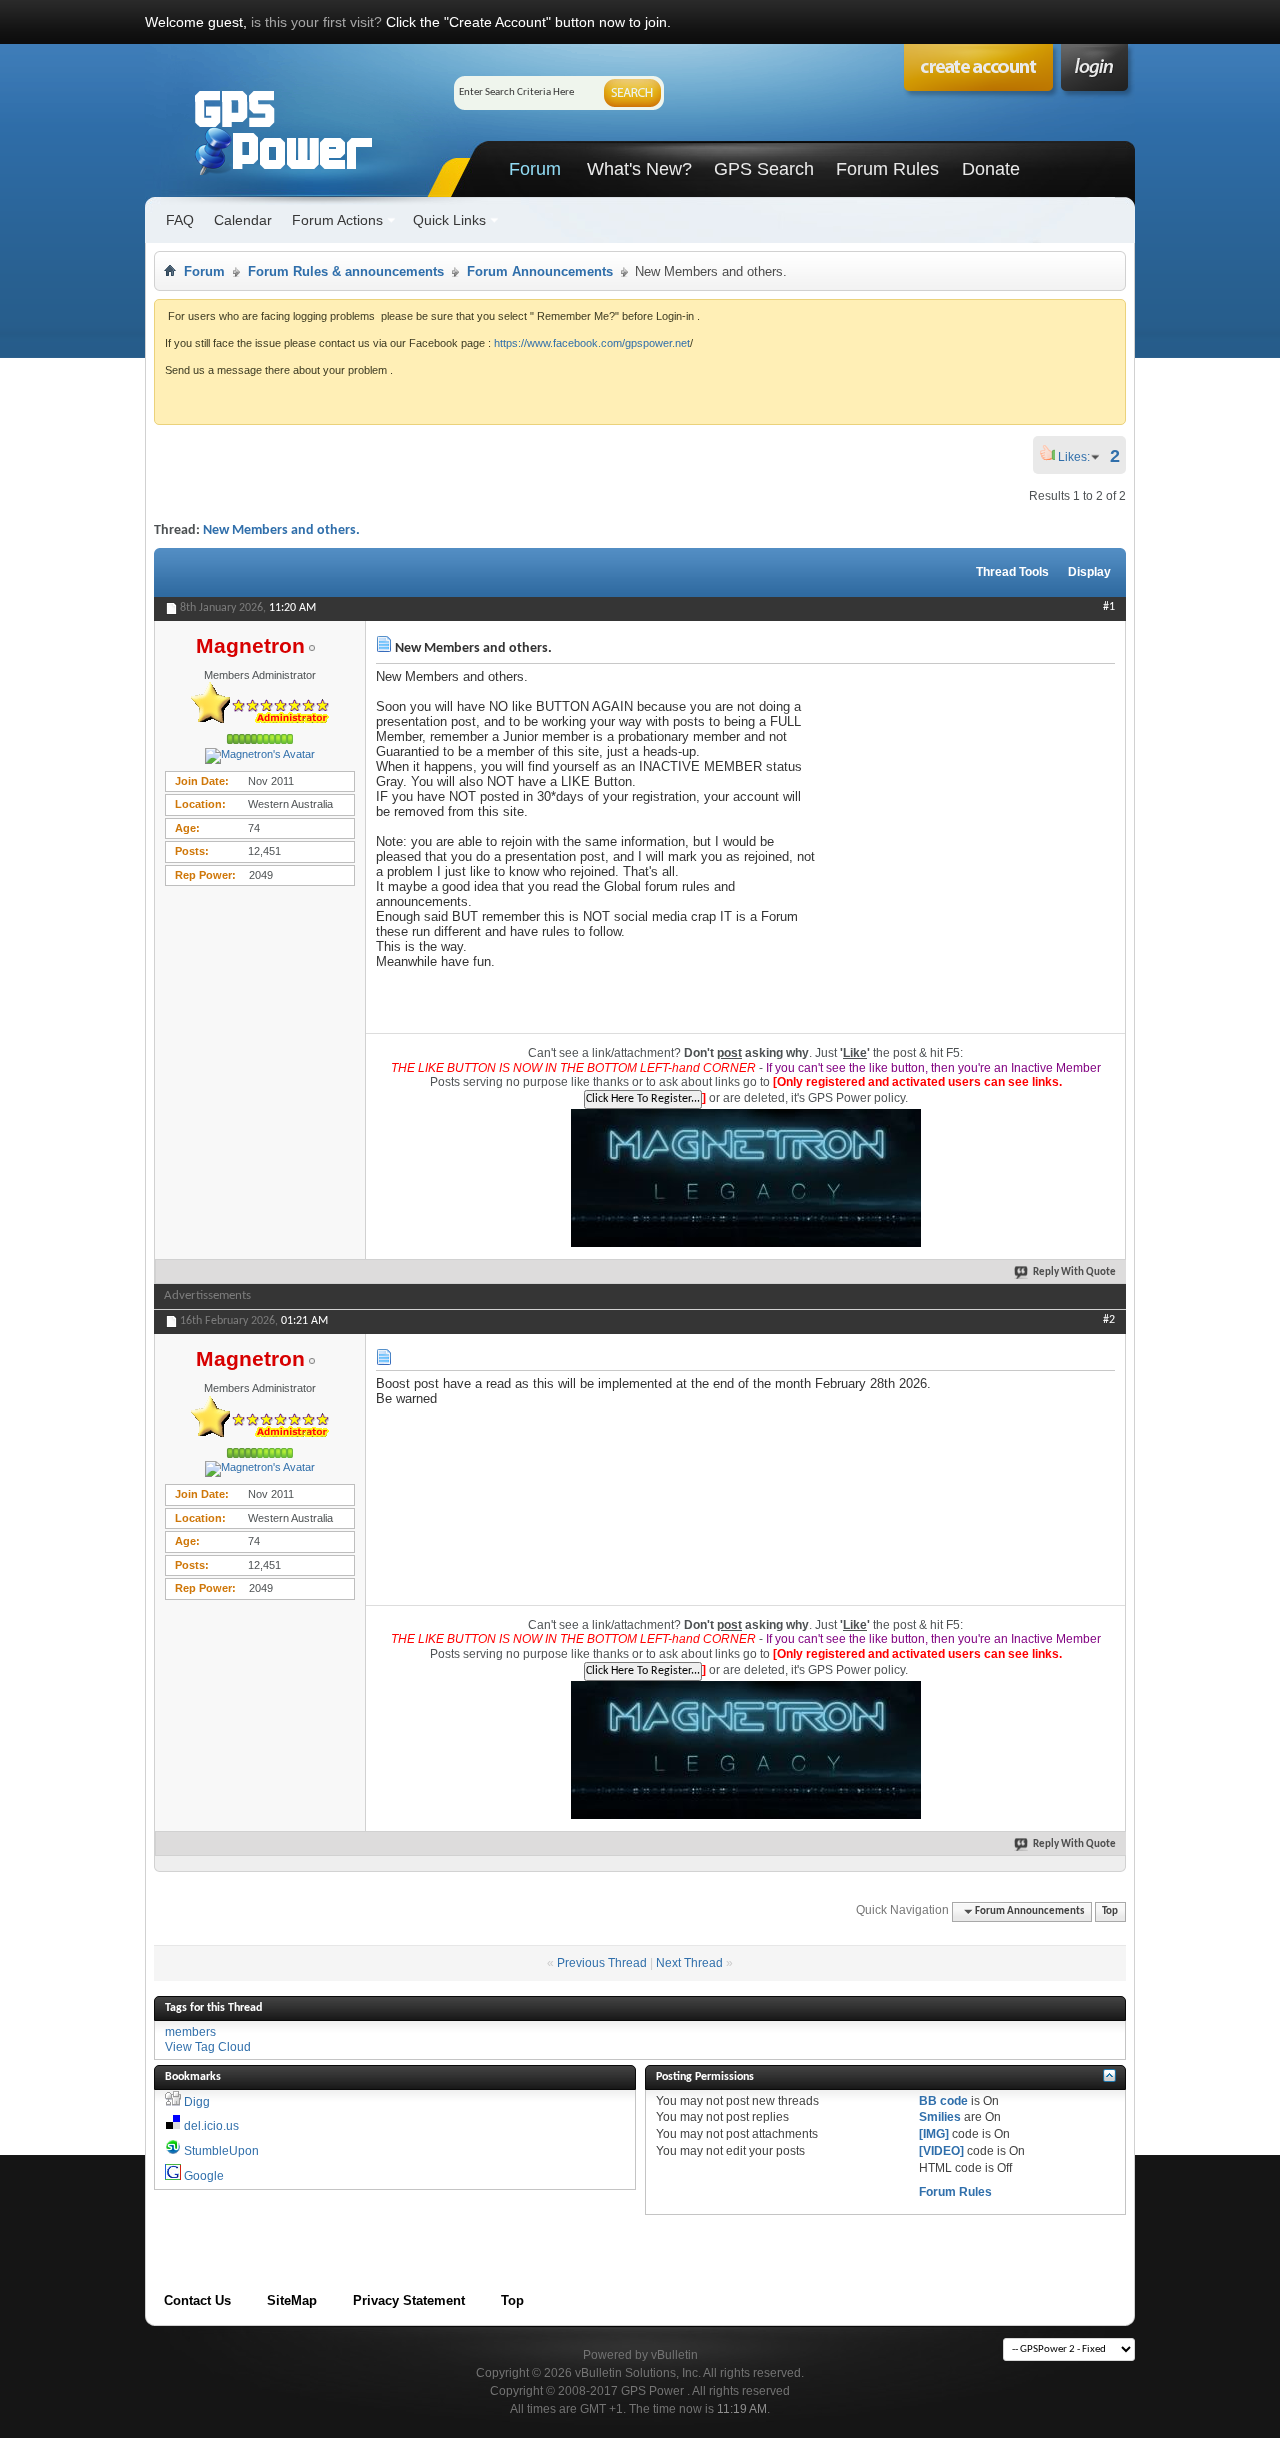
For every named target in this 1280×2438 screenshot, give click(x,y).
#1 (1109, 607)
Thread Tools (1012, 572)
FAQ (180, 220)
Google (204, 2176)
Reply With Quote (1074, 1272)
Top (1110, 1911)
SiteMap (292, 2300)
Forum (535, 169)
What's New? (639, 169)
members (190, 2032)
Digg (197, 2102)
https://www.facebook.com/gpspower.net (592, 343)
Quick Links (449, 220)
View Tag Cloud (208, 2047)
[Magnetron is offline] (260, 756)
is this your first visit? (316, 22)
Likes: (1080, 457)
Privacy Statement (409, 2300)
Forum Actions (337, 220)
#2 (1109, 1320)
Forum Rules (887, 169)
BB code (943, 2101)
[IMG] (934, 2134)
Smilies (940, 2117)
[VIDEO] (941, 2151)
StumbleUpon (221, 2151)
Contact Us (197, 2300)
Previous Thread (602, 1963)
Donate (991, 169)
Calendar (243, 220)
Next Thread (689, 1963)
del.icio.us (211, 2126)
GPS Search (764, 169)
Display (1089, 572)
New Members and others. (281, 530)
